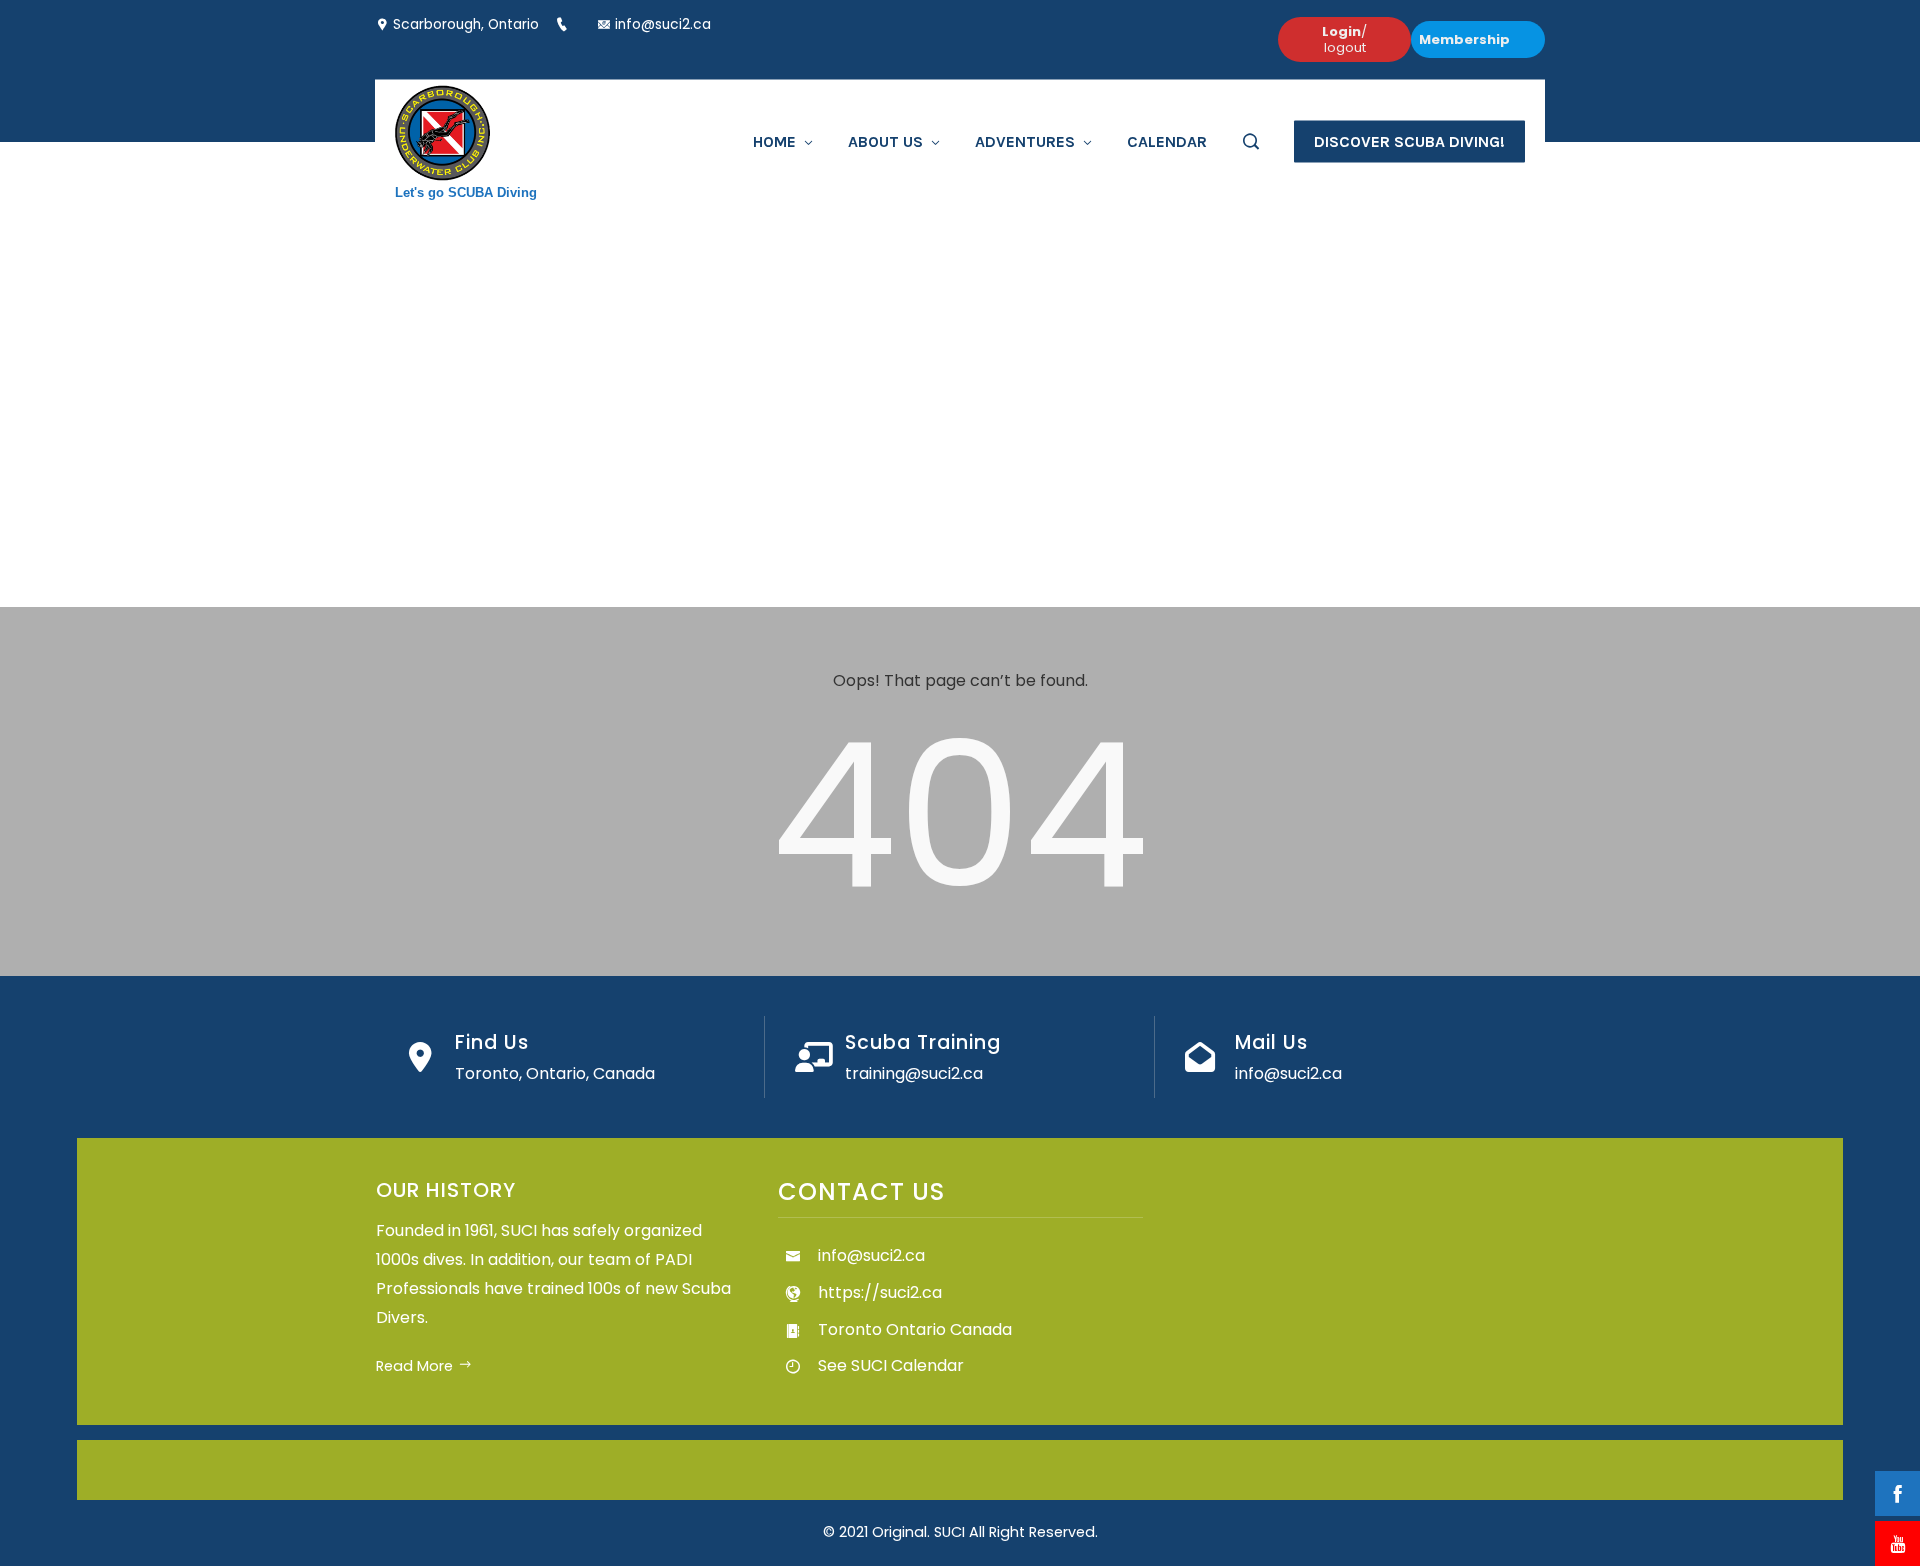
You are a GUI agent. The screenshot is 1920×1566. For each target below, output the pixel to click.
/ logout (1344, 39)
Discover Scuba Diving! (1409, 141)
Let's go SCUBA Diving (466, 191)
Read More (414, 1366)
